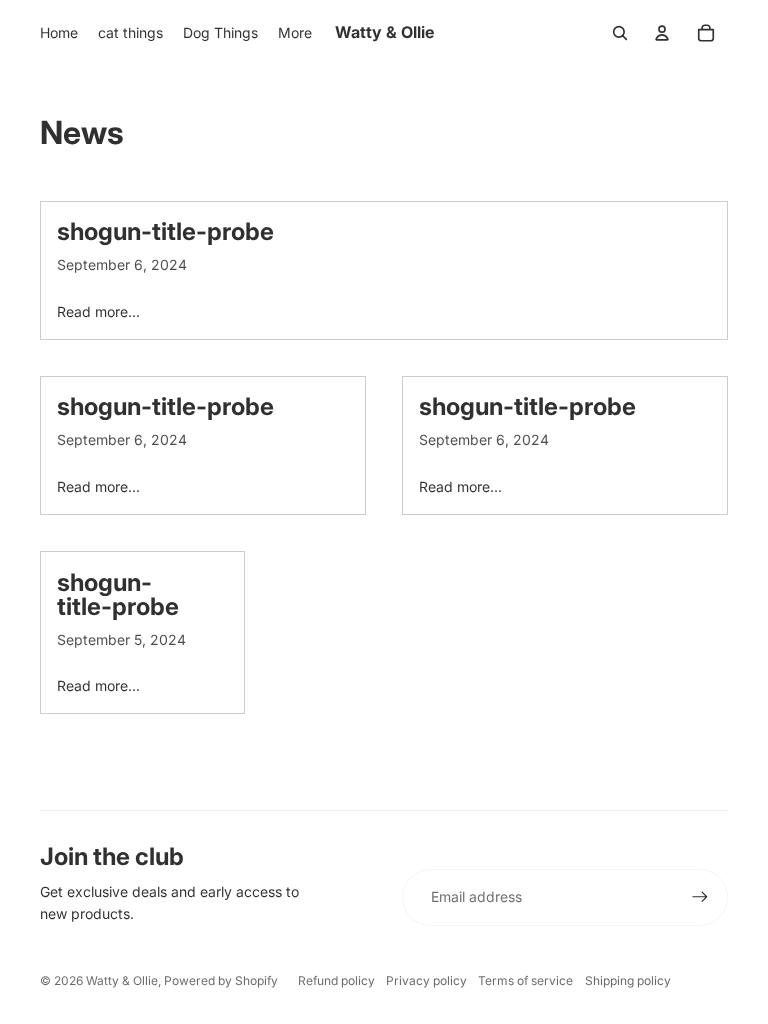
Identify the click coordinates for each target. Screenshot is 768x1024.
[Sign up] (700, 897)
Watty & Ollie (122, 980)
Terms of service (525, 980)
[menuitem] (59, 33)
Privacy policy (426, 980)
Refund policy (336, 980)
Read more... (98, 311)
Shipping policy (628, 980)
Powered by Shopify (221, 980)
